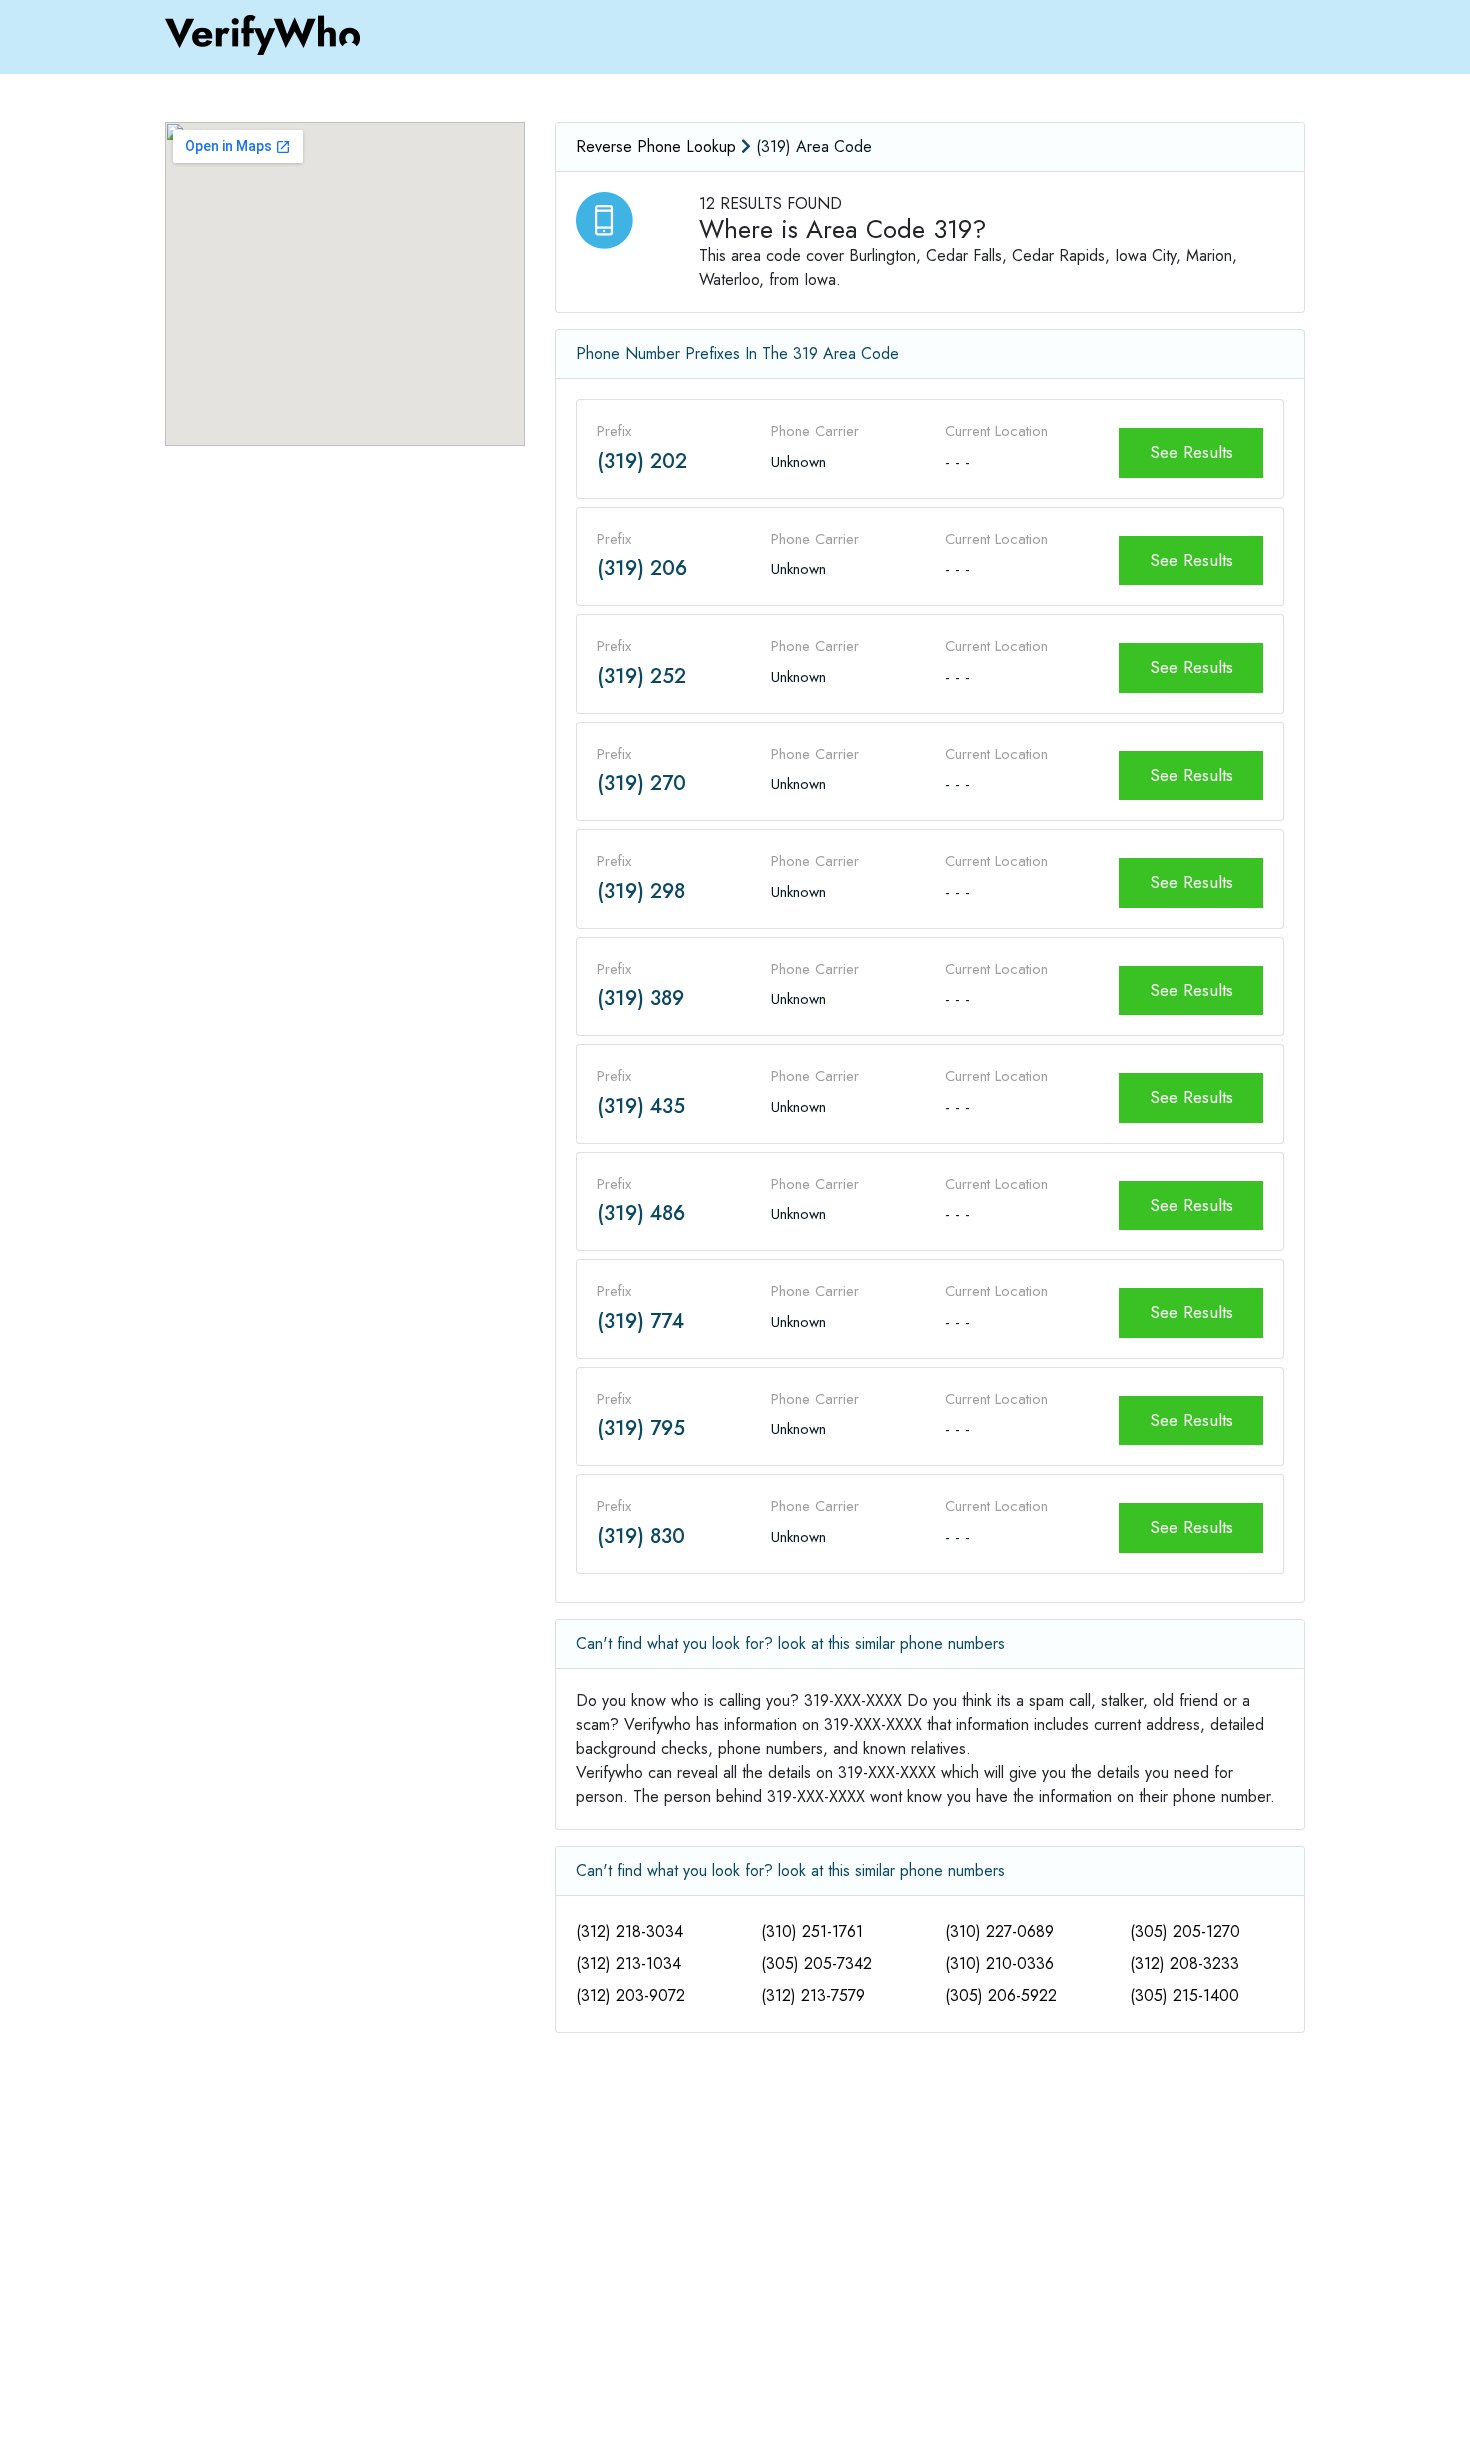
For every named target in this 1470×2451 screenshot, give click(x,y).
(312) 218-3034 (629, 1931)
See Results (1191, 452)
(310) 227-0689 (999, 1931)
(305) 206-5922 (1001, 1995)
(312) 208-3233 (1184, 1963)
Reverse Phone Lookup (656, 146)
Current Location (996, 431)
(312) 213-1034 (628, 1963)
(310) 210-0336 (999, 1963)
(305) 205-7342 (816, 1963)
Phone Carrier (815, 431)
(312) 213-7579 (813, 1995)
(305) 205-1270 (1185, 1931)
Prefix (614, 431)
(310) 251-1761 (812, 1931)
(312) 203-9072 (630, 1995)
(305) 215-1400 (1184, 1995)
